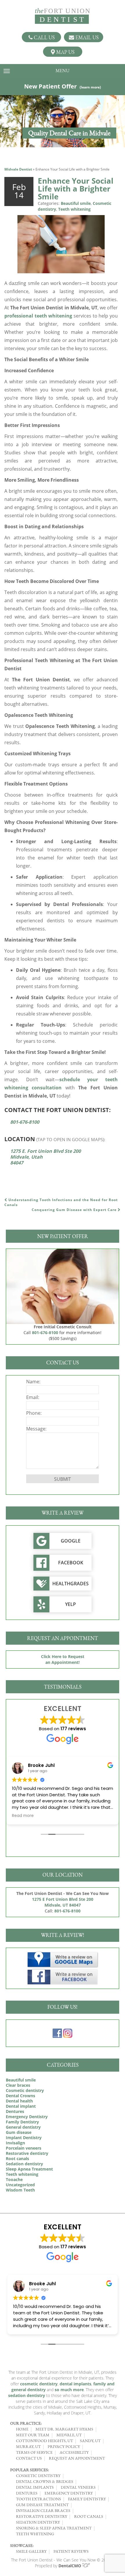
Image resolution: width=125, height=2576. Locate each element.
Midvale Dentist (18, 169)
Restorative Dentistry (42, 2516)
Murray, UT (28, 2446)
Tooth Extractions (39, 2499)
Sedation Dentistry (38, 2522)
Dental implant (21, 2106)
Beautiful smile (76, 203)
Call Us (44, 37)
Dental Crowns (20, 2096)
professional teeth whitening (38, 316)
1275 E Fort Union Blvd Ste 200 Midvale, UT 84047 (63, 1902)
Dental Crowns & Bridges (45, 2481)
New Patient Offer (63, 86)
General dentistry (23, 2127)
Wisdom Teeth (20, 2190)
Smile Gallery (31, 2551)
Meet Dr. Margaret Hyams (64, 2429)
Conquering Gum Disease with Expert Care (75, 1210)
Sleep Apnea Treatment (29, 2169)
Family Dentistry (22, 2122)
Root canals (17, 2159)
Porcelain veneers (24, 2148)
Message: (36, 1429)
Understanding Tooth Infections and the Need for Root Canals (61, 1202)
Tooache (14, 2179)
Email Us (86, 37)
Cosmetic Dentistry (38, 2476)
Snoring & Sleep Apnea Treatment (54, 2528)
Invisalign (15, 2143)
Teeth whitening (74, 209)
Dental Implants (35, 2487)
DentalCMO (70, 2566)
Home (22, 2429)
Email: (33, 1397)
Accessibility (74, 2452)
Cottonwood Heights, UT (44, 2441)
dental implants (75, 2384)
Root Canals (89, 2516)
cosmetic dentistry (39, 2384)
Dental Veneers (78, 2487)
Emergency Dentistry (27, 2117)
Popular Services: (30, 2470)
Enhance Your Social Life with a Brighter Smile (76, 189)
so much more (69, 2390)
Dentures (15, 2111)
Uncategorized (20, 2185)
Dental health (19, 2101)
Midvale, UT (69, 2435)
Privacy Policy (64, 2446)
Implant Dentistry (24, 2138)
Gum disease (19, 2132)
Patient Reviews (71, 2551)
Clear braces (18, 2085)
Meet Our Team (33, 2435)
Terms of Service (34, 2452)
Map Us (65, 52)
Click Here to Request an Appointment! (63, 1659)
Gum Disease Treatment (42, 2505)
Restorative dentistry (27, 2153)
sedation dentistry (27, 2395)
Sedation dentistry (24, 2164)
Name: (33, 1382)
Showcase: (22, 2545)
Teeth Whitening (35, 2534)
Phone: (34, 1413)
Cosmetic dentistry (25, 2090)
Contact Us (29, 2458)
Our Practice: (26, 2423)
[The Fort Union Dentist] (63, 16)
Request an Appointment (77, 2458)
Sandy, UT (90, 2441)
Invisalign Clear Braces (43, 2511)
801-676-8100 (25, 1122)
